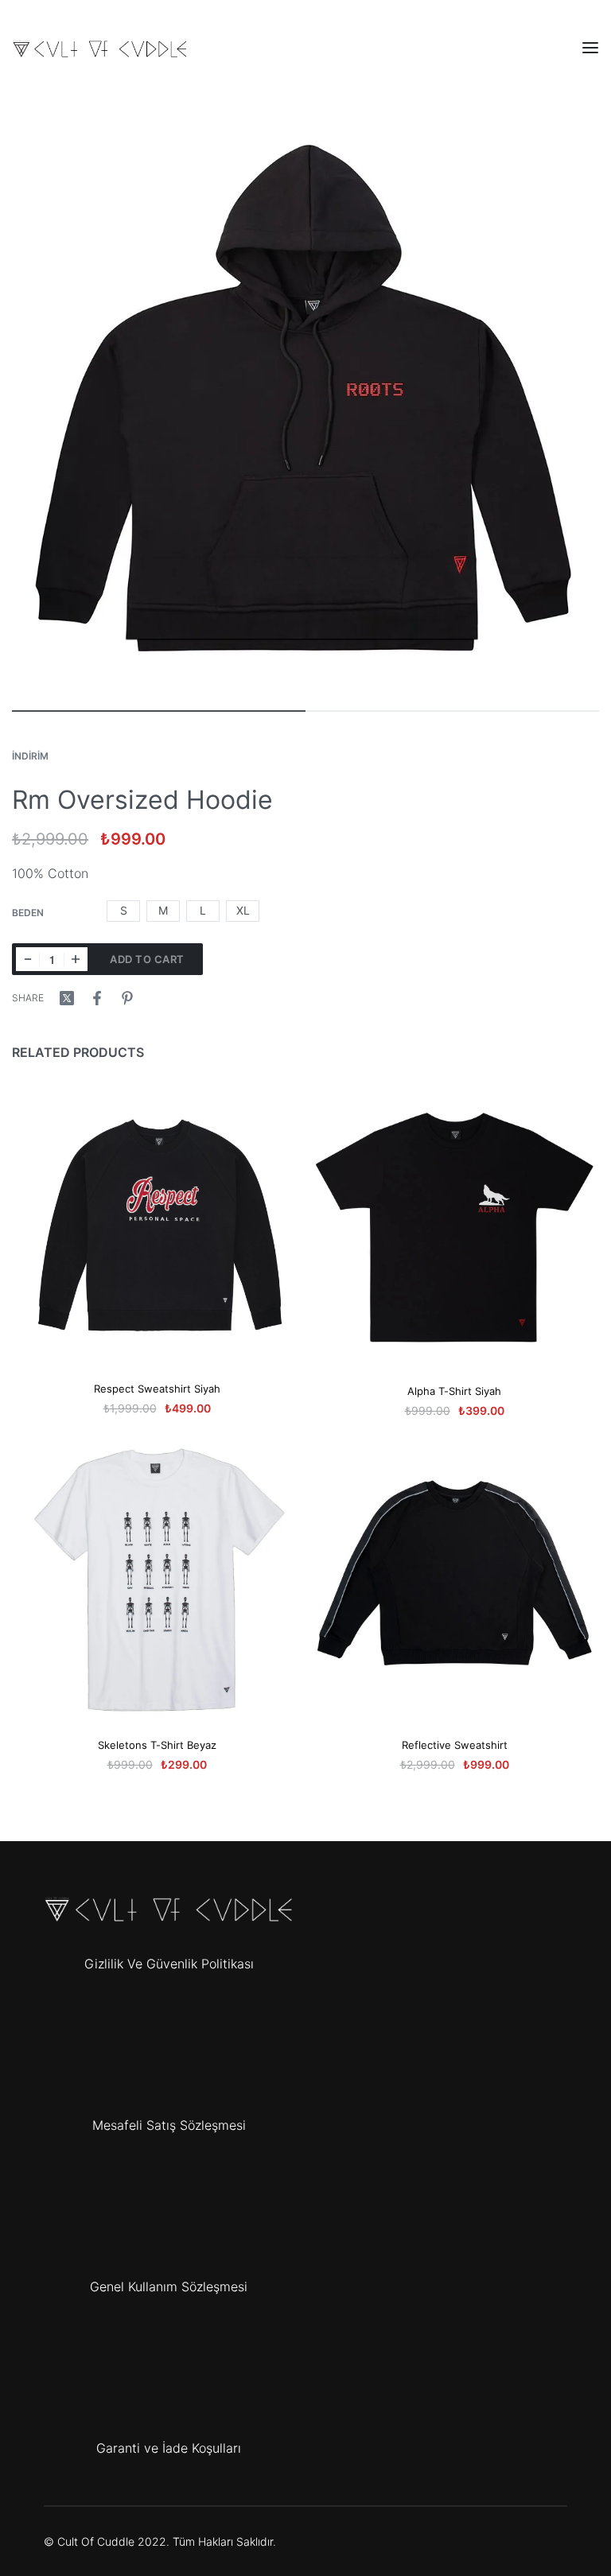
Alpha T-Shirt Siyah (454, 1391)
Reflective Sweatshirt (455, 1745)
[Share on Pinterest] (127, 998)
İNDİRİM (30, 756)
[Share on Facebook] (97, 998)
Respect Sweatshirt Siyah (157, 1389)
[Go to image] (159, 711)
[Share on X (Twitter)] (67, 998)
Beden (28, 913)
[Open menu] (590, 48)
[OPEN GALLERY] (305, 401)
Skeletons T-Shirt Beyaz (157, 1745)
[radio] (123, 911)
